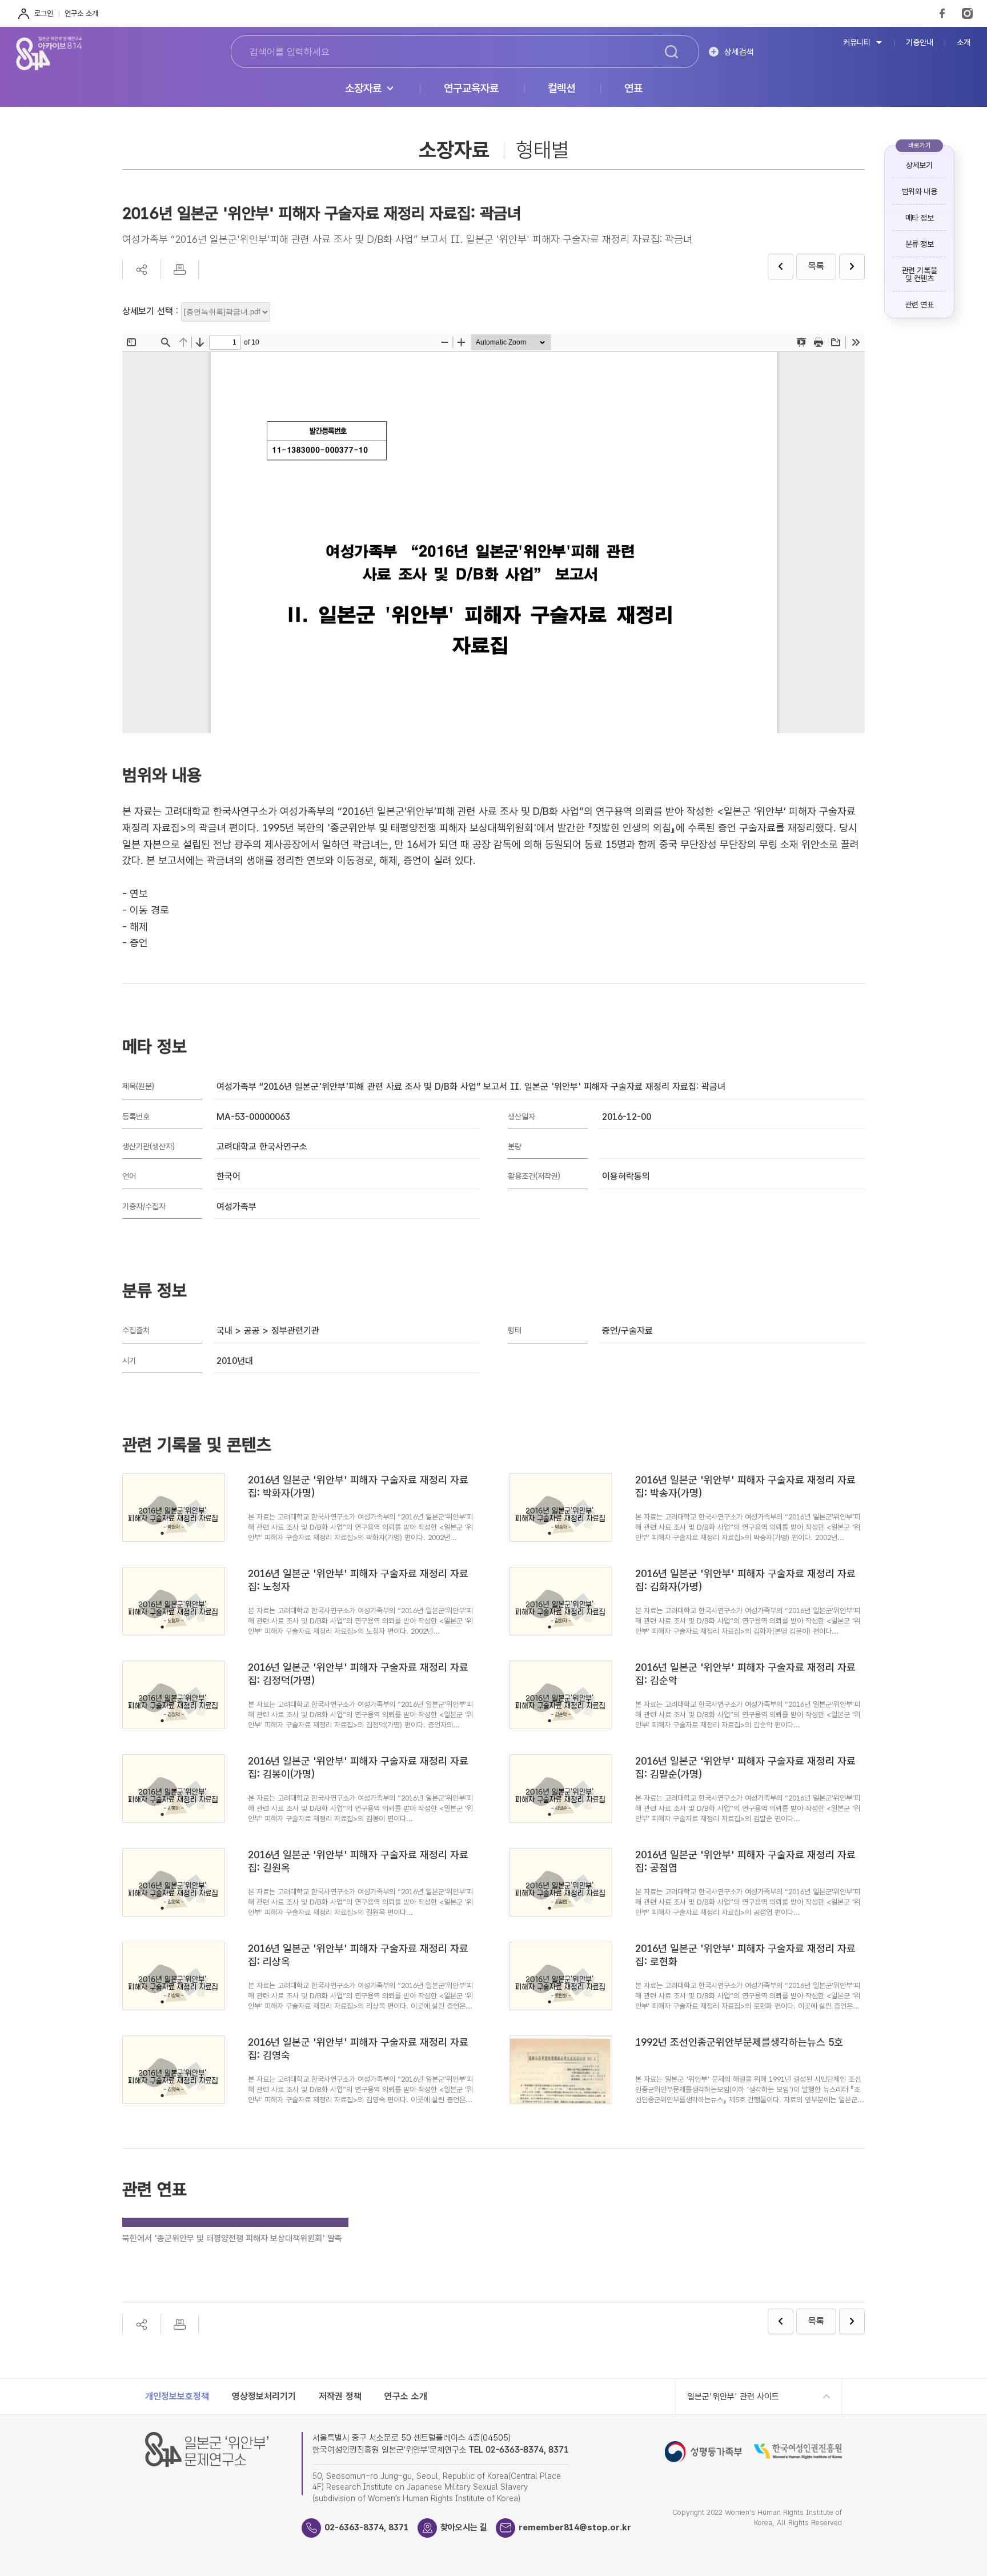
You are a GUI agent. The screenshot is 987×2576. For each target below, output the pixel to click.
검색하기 (671, 52)
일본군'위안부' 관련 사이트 (733, 2397)
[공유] (141, 269)
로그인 (44, 13)
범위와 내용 (919, 191)
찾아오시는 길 (464, 2527)
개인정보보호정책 (177, 2396)
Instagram (967, 13)
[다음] (852, 267)
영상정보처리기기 (264, 2396)
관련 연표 (920, 305)
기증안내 (920, 43)
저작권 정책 (340, 2396)
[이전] (781, 267)
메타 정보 (920, 218)
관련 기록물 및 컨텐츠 (919, 274)
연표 (633, 89)
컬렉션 (561, 89)
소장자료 (363, 89)
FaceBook (942, 13)
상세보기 (919, 165)
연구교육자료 (471, 89)
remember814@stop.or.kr (575, 2527)
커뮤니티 (857, 43)
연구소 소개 (81, 13)
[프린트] (180, 269)
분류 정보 (920, 244)
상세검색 (739, 52)
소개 (964, 43)
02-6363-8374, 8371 (367, 2527)
